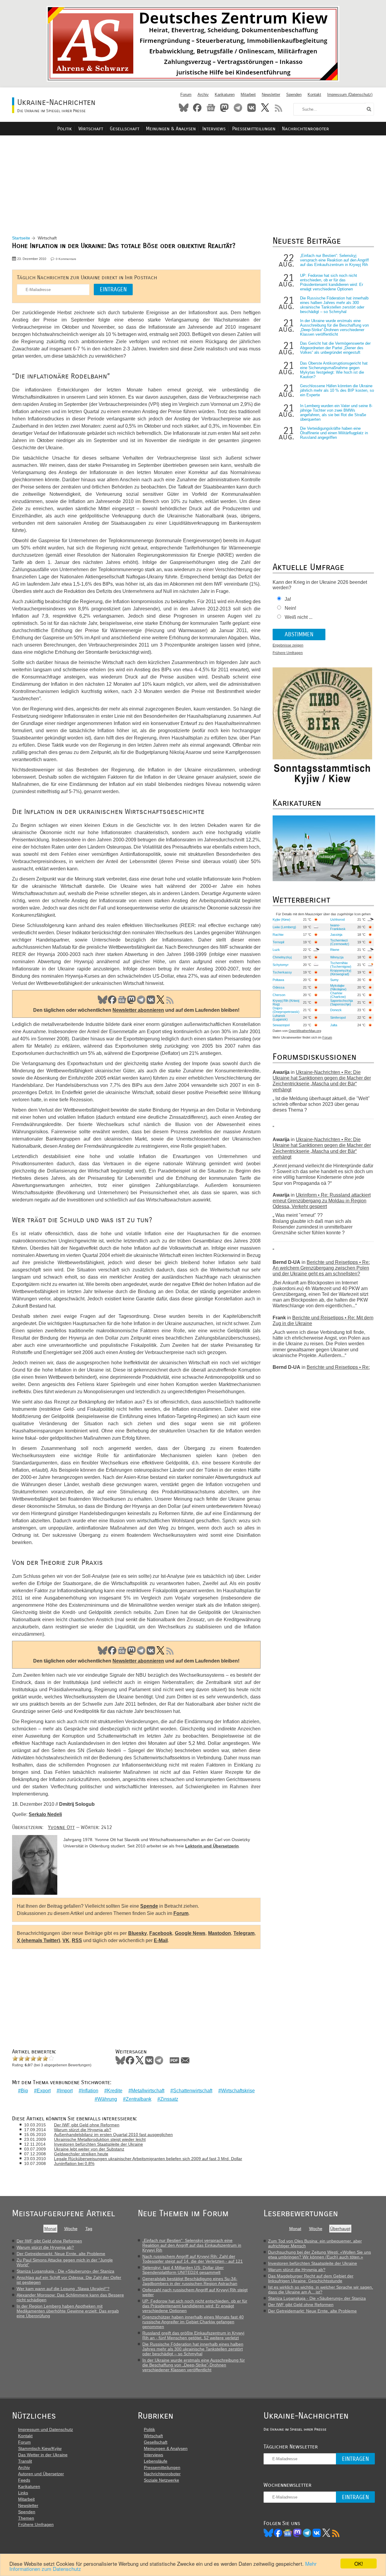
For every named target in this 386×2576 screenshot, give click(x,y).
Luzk (276, 950)
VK (151, 1000)
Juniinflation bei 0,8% (74, 2163)
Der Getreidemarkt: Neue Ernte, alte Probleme (61, 2254)
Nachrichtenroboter (305, 129)
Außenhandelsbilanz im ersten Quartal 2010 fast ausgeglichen (113, 2135)
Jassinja (336, 935)
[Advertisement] (193, 178)
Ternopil (278, 942)
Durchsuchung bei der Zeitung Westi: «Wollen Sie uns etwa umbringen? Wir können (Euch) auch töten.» (320, 2255)
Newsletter (271, 95)
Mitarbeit (248, 95)
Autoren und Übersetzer (41, 2474)
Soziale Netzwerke (161, 2480)
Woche (71, 2229)
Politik (65, 129)
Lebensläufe (156, 2461)
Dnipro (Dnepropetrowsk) (286, 1010)
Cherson (279, 995)
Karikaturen (225, 95)
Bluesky (184, 108)
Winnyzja (337, 957)
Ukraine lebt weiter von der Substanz (89, 2149)
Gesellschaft (125, 129)
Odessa (278, 987)
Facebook (197, 108)
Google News (190, 1933)
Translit (25, 2461)
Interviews (214, 129)
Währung (107, 2099)
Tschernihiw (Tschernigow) (341, 965)
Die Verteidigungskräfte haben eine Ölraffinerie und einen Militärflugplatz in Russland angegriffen (334, 433)
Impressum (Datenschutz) (350, 95)
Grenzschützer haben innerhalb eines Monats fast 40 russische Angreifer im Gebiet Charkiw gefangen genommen (193, 2322)
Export (44, 2091)
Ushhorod (337, 919)
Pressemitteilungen (254, 129)
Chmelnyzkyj (282, 957)
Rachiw (278, 935)
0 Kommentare (66, 259)
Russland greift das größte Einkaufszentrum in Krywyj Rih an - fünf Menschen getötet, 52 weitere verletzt (193, 2335)
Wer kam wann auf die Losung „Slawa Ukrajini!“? (63, 2289)
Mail (185, 2060)
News (211, 108)
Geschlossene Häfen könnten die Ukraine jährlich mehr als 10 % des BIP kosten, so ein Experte (337, 390)
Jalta (334, 1025)
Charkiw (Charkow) (338, 995)
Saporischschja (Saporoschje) (342, 1002)
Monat (50, 2229)
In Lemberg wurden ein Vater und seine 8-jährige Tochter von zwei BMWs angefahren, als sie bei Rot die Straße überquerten (336, 413)
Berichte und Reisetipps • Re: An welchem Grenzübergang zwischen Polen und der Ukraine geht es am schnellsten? (321, 1268)
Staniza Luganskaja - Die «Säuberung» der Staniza (65, 2271)
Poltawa (278, 980)
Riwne (335, 950)
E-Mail (161, 1940)
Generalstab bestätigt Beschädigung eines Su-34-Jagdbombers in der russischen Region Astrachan (190, 2281)
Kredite (115, 2091)
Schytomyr (281, 965)
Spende (149, 1906)
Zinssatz (169, 2099)
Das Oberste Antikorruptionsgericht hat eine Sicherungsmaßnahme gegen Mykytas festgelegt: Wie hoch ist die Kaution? (334, 370)
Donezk (336, 1010)
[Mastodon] (297, 2533)
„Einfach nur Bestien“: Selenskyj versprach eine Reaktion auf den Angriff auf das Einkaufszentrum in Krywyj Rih (334, 260)
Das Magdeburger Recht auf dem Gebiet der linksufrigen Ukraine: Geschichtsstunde (311, 2278)
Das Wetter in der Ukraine (43, 2455)
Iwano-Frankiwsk (338, 927)
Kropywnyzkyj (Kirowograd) (341, 972)
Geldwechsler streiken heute (81, 2154)
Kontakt (314, 95)
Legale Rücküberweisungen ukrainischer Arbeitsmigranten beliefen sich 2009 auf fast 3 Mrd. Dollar (148, 2159)
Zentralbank (139, 2099)
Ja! (288, 599)
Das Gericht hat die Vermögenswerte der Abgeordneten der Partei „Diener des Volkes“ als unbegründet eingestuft (335, 348)
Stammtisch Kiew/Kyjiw (40, 2448)
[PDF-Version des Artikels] (175, 2060)
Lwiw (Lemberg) (284, 927)
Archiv (203, 95)
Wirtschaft (91, 129)
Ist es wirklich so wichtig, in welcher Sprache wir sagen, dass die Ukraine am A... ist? (321, 2290)
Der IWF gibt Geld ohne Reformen (87, 2125)
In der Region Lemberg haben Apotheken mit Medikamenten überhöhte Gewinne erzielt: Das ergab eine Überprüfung (68, 2311)
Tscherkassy (282, 972)
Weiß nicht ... (299, 617)
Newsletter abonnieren (138, 1010)
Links (23, 2493)
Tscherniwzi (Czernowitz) (340, 942)
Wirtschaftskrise (238, 2091)
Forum (186, 95)
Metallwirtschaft (148, 2091)
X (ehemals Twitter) (38, 1940)
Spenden (294, 95)
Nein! (290, 608)
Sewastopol (281, 1025)
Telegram (238, 108)
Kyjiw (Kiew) (282, 919)
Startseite (21, 238)
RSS (279, 108)
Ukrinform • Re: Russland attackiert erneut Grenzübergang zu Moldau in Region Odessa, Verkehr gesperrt (322, 1201)
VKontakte (252, 108)
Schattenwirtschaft (193, 2091)
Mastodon (224, 108)
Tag (89, 2229)
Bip (24, 2091)
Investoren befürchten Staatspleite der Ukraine (98, 2144)
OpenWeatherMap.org (305, 1031)
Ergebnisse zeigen (288, 645)
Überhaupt (340, 2229)
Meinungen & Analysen (171, 129)
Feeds (24, 2480)
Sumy (334, 980)
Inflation (90, 2091)
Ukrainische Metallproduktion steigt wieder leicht (100, 2139)
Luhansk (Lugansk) (280, 1017)
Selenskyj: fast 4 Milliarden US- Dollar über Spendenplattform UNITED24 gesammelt (183, 2270)
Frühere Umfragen (288, 653)
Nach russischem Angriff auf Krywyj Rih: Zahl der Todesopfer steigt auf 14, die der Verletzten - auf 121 (193, 2259)
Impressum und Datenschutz (46, 2429)
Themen (26, 2518)
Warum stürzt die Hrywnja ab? (83, 2130)
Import (66, 2091)
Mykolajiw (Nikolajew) (338, 987)
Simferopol (338, 1017)
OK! (359, 2563)
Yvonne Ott (61, 1827)
